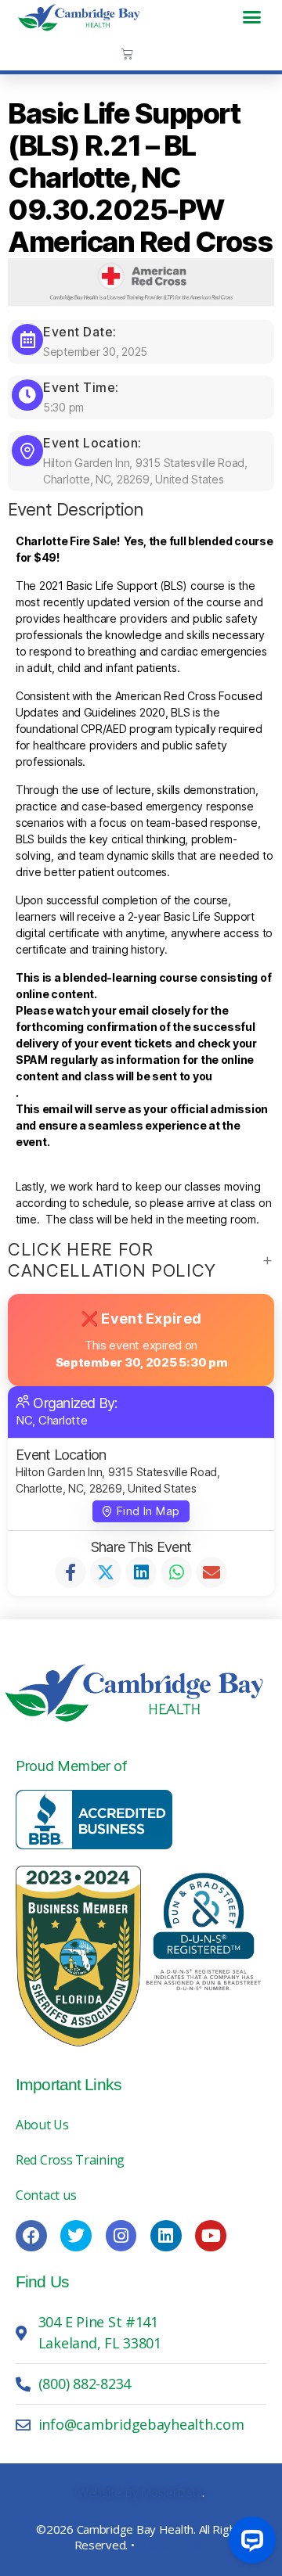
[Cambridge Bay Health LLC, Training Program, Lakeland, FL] (94, 1820)
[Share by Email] (211, 1572)
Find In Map (148, 1511)
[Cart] (127, 54)
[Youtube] (211, 2236)
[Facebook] (31, 2236)
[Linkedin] (166, 2236)
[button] (252, 17)
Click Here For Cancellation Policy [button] (112, 1260)
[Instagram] (121, 2236)
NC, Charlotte (52, 1420)
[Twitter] (76, 2236)
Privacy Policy (172, 2545)
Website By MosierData (140, 2492)
